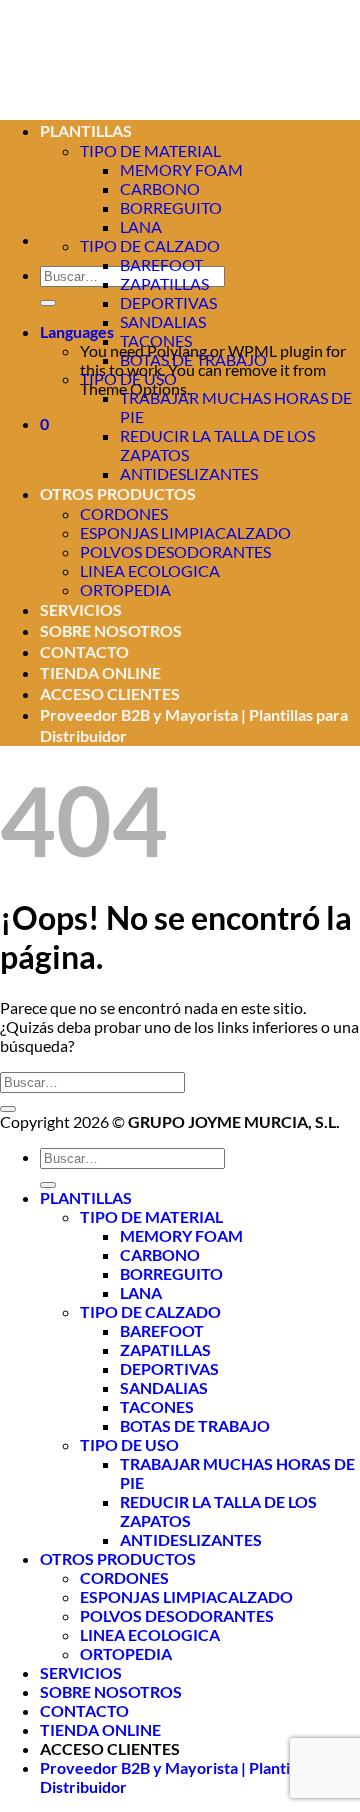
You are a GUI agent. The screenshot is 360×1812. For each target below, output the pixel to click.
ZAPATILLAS (164, 283)
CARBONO (160, 1254)
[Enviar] (48, 303)
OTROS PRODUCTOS (118, 493)
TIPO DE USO (128, 378)
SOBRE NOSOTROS (111, 630)
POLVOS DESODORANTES (175, 551)
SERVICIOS (81, 609)
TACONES (156, 340)
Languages (77, 331)
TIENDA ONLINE (100, 672)
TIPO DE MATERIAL (151, 1216)
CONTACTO (84, 651)
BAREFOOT (161, 264)
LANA (141, 226)
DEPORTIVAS (168, 302)
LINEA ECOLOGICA (150, 570)
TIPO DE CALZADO (150, 245)
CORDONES (124, 513)
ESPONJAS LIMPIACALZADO (185, 532)
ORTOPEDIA (125, 589)
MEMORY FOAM (181, 169)
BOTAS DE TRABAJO (193, 359)
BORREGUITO (171, 207)
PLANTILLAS (86, 1197)
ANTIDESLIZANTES (189, 473)
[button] (44, 423)
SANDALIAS (163, 321)
